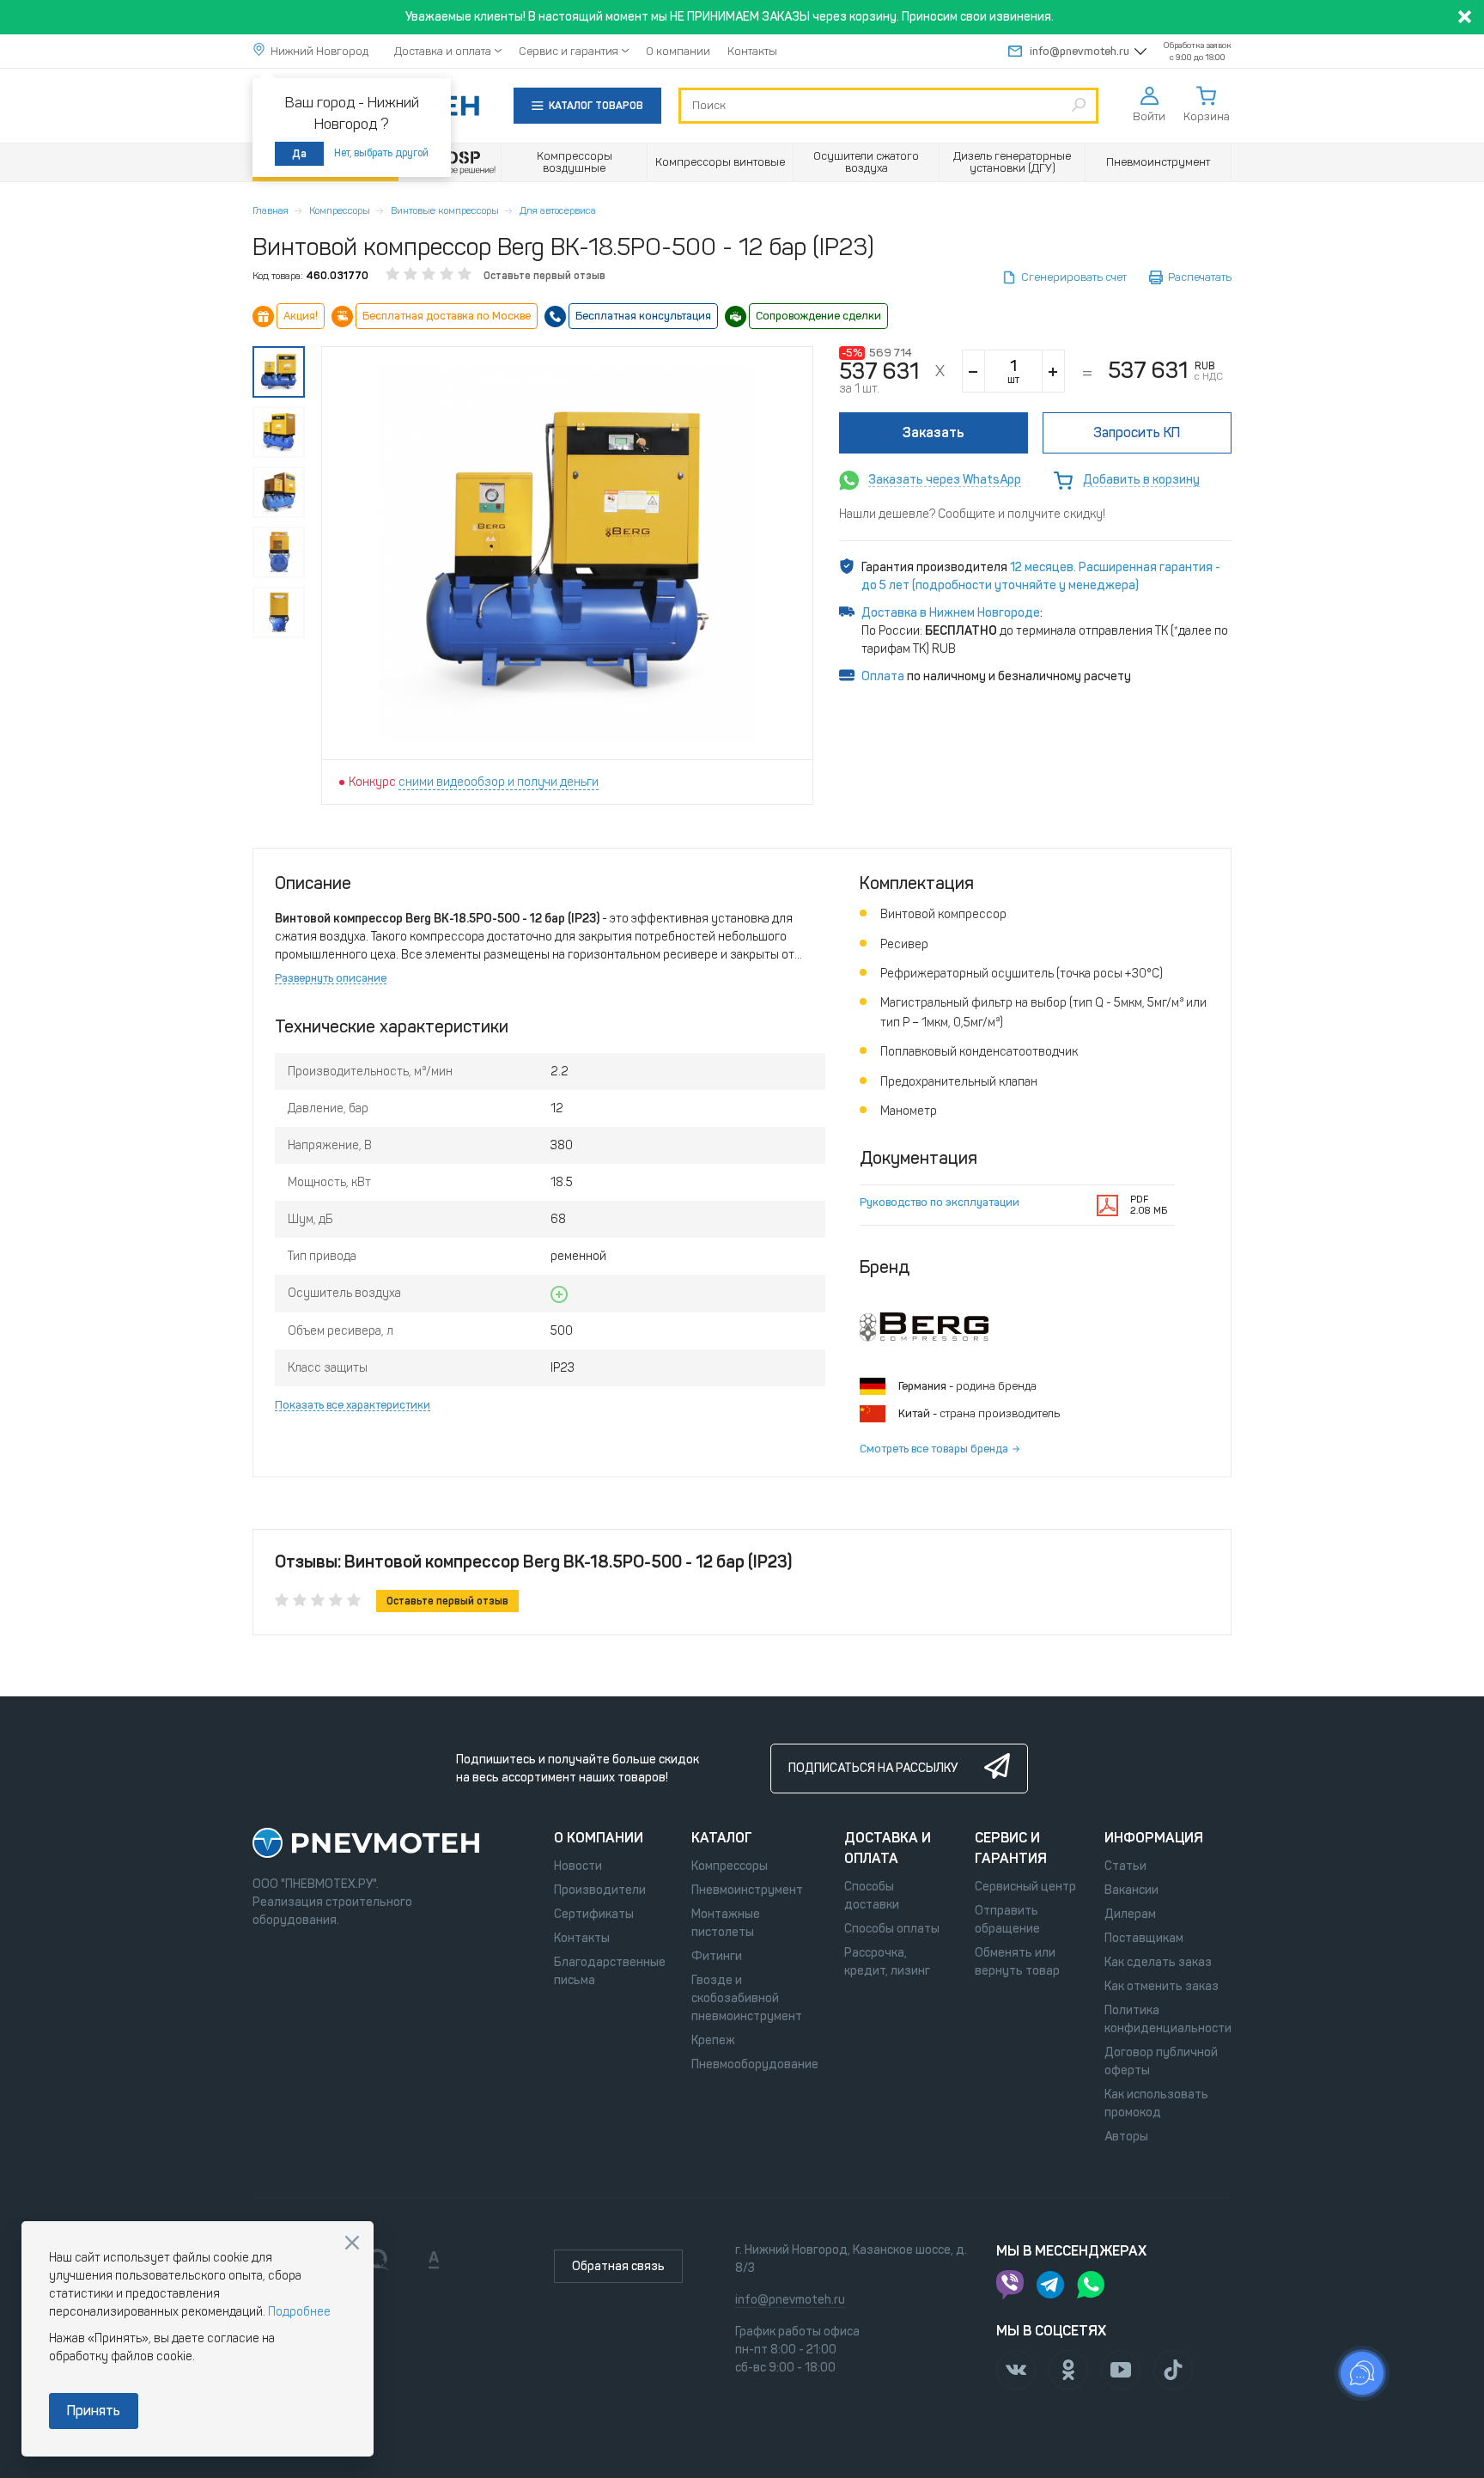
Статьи (1125, 1866)
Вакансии (1131, 1890)
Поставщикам (1144, 1938)
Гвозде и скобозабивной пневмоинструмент (747, 1998)
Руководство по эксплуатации (940, 1202)
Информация (1154, 1838)
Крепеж (713, 2040)
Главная (271, 210)
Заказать (934, 432)
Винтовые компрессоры (445, 210)
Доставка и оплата (443, 51)
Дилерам (1130, 1914)
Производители (600, 1890)
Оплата (883, 676)
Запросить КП (1137, 432)
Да (299, 154)
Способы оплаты (892, 1929)
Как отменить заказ (1162, 1986)
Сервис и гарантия (569, 51)
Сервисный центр (1025, 1887)
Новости (578, 1866)
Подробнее (299, 2312)
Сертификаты (594, 1914)
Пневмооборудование (755, 2064)
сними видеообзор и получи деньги (499, 782)
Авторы (1126, 2137)
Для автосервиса (558, 210)
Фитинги (717, 1956)
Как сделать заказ (1158, 1962)
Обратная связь (618, 2266)
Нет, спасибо (352, 2243)
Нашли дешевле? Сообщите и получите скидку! (972, 514)
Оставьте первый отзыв (544, 276)
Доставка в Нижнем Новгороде (951, 613)
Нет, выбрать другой (381, 153)
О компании (678, 51)
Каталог (722, 1838)
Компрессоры (340, 210)
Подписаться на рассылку (873, 1768)
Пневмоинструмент (747, 1890)
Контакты (752, 51)
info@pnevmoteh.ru (1080, 51)
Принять (94, 2411)
